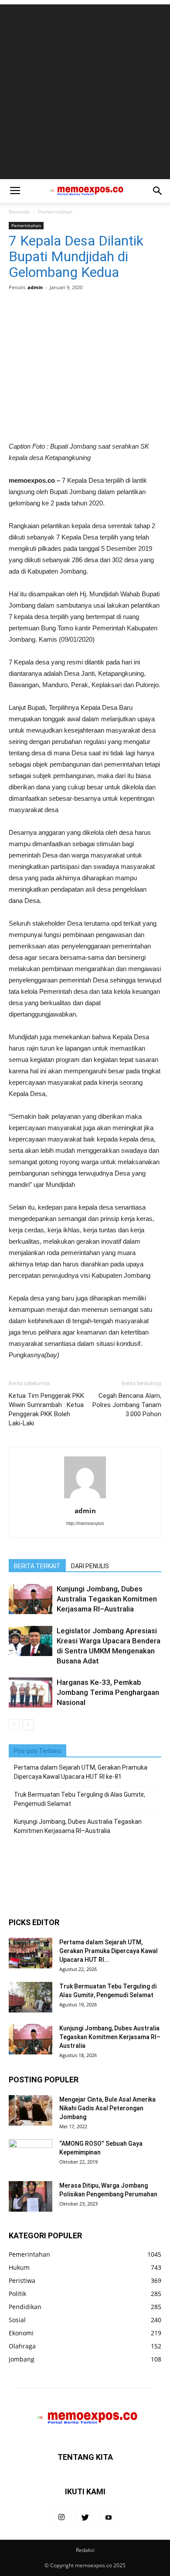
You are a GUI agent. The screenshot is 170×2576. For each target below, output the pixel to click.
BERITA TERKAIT (37, 1566)
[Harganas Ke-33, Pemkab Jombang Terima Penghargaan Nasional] (31, 1693)
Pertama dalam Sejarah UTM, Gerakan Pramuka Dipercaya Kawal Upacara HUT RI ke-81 (81, 1772)
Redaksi (85, 2550)
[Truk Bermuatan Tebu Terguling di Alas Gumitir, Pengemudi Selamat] (31, 1997)
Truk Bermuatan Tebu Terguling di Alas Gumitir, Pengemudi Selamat (80, 1799)
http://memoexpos (85, 1523)
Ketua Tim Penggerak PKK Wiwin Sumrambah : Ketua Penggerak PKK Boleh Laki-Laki (46, 1409)
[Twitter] (85, 2518)
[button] (158, 191)
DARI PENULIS (90, 1566)
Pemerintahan (55, 212)
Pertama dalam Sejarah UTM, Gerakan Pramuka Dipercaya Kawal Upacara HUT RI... (109, 1951)
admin (35, 287)
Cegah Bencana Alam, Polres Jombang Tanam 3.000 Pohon (127, 1405)
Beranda (19, 212)
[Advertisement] (85, 90)
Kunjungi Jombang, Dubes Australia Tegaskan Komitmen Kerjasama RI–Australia (107, 1599)
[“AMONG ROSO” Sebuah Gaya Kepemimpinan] (31, 2154)
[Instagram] (61, 2518)
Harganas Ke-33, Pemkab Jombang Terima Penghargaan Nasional (108, 1692)
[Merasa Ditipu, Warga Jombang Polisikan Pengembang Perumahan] (31, 2196)
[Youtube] (109, 2518)
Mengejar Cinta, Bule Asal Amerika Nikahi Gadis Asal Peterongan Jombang (107, 2108)
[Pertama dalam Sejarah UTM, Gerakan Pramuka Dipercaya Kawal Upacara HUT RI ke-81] (31, 1953)
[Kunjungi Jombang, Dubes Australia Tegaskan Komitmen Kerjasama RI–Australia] (31, 1599)
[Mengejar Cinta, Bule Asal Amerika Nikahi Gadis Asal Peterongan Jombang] (31, 2110)
